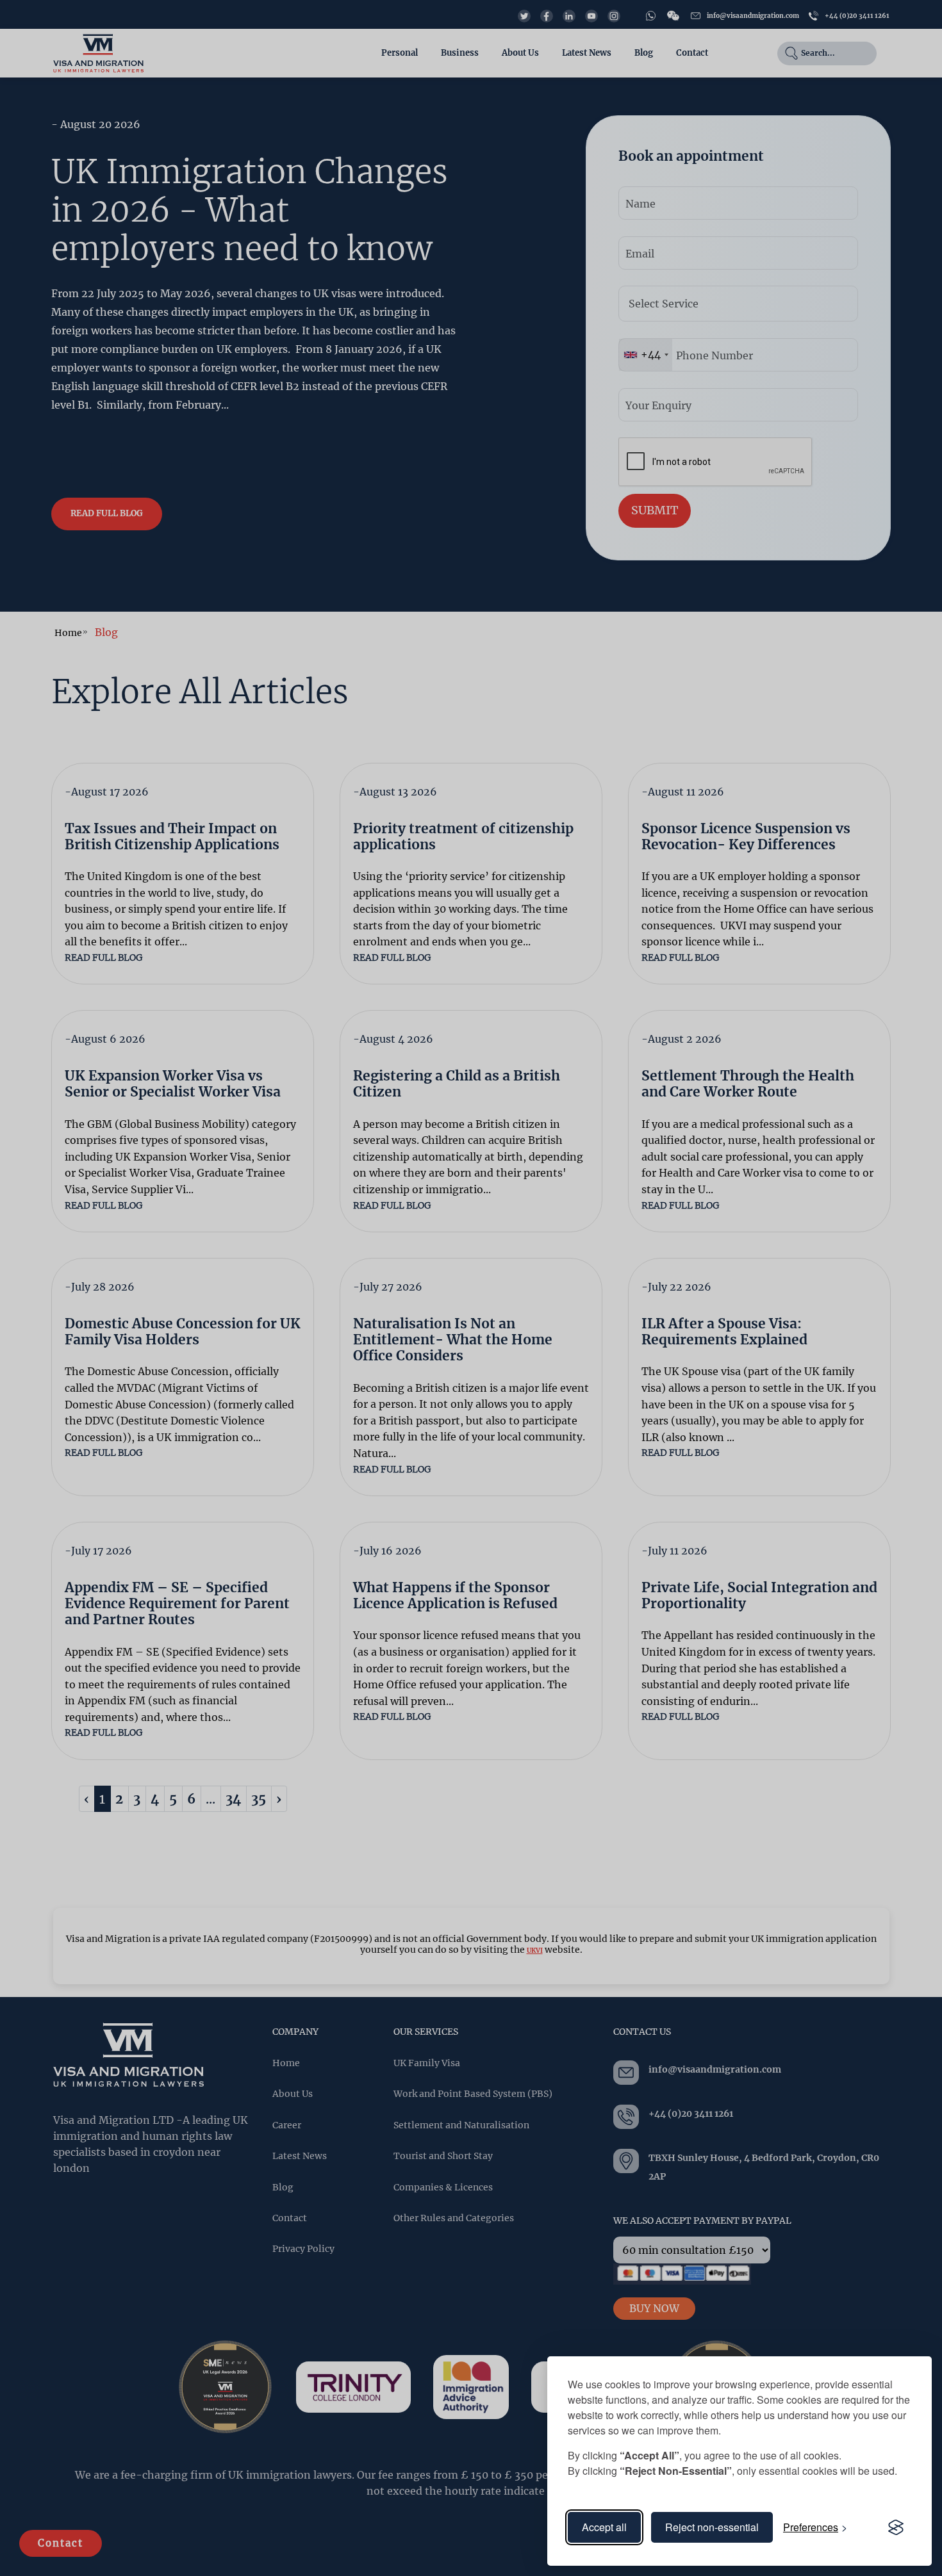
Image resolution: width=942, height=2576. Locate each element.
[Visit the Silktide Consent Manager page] (896, 2527)
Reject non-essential (712, 2527)
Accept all (604, 2527)
